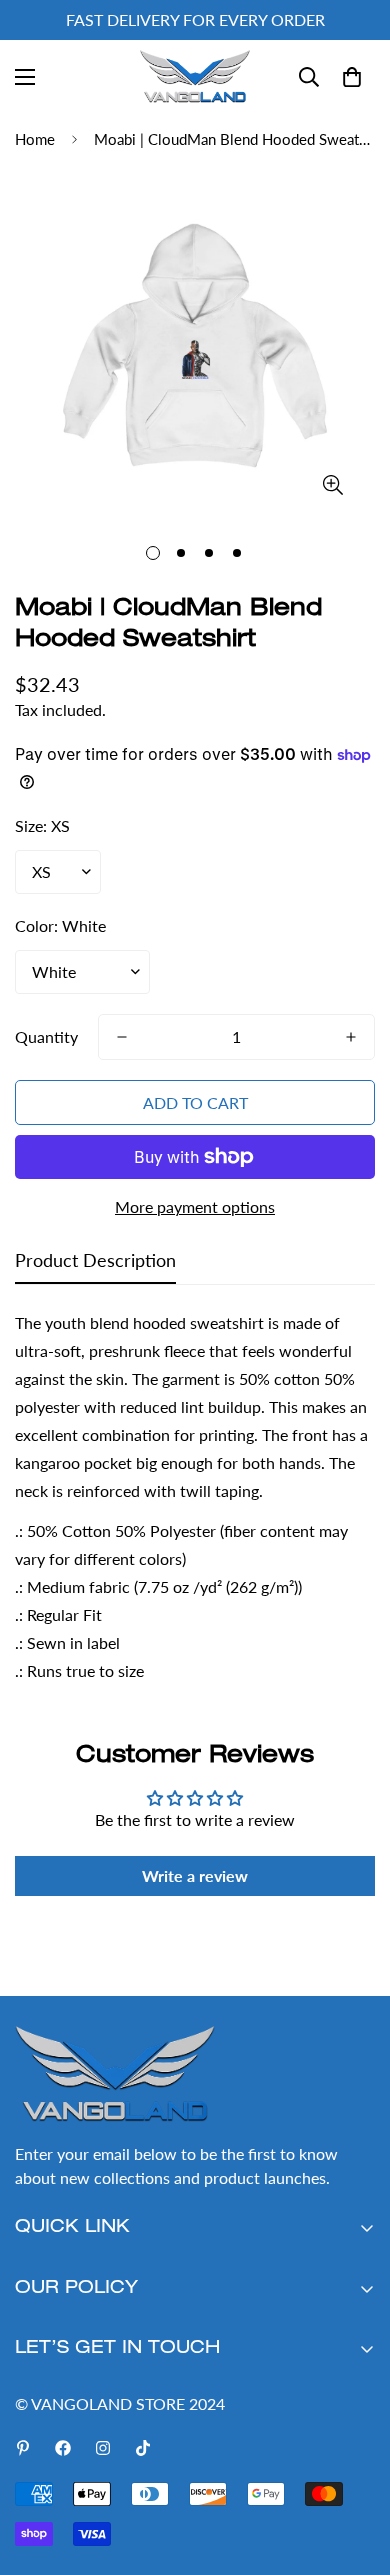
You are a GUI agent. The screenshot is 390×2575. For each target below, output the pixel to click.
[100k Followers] (103, 2448)
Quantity (46, 1036)
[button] (352, 77)
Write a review (195, 1875)
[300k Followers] (63, 2448)
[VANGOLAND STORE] (195, 76)
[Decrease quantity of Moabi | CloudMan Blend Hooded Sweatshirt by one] (122, 1037)
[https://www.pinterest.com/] (23, 2448)
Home (35, 139)
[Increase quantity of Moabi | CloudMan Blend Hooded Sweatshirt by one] (351, 1037)
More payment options (195, 1206)
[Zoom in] (332, 484)
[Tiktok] (143, 2448)
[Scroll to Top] (354, 2469)
